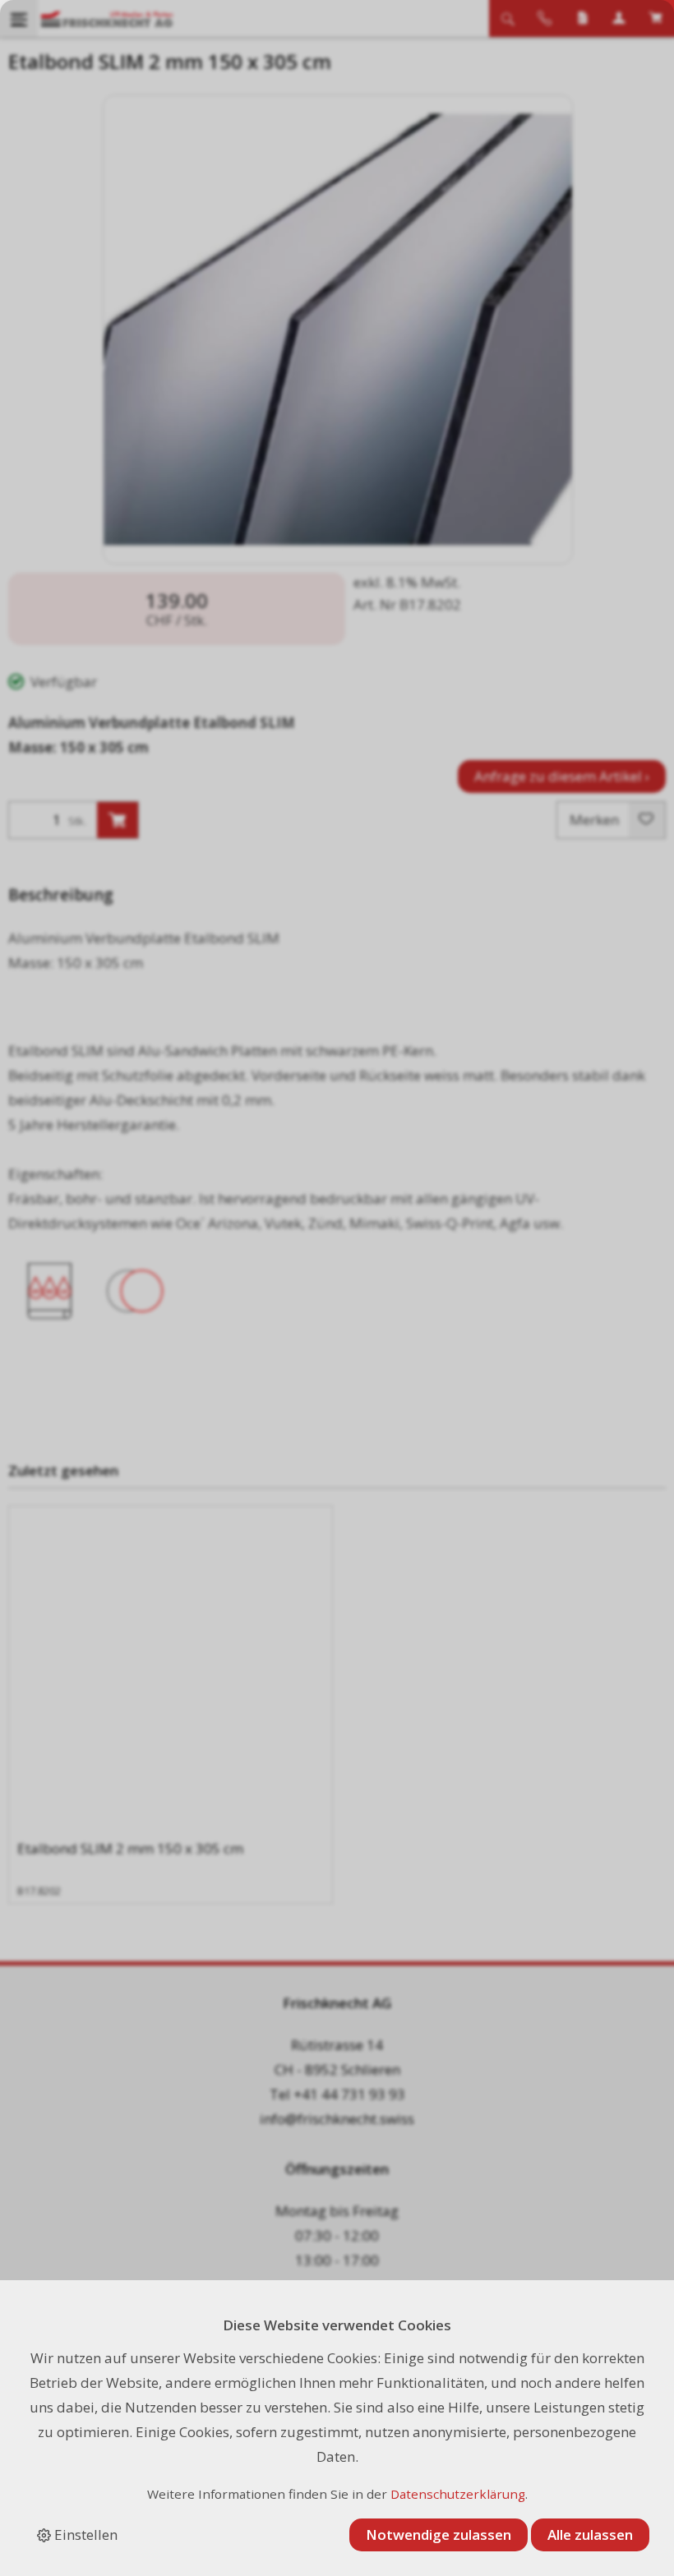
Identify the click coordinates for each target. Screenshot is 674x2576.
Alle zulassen (590, 2535)
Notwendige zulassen (439, 2535)
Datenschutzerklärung (458, 2494)
